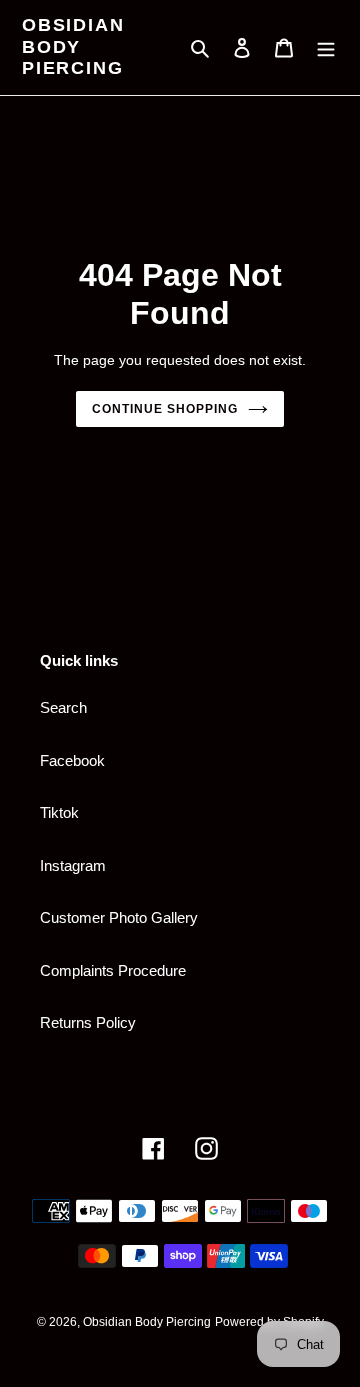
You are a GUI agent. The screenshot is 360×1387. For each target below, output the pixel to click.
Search (63, 707)
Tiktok (59, 812)
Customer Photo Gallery (119, 917)
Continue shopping (165, 409)
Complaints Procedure (113, 970)
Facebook (72, 760)
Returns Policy (88, 1022)
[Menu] (326, 47)
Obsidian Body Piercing (73, 46)
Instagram (73, 865)
